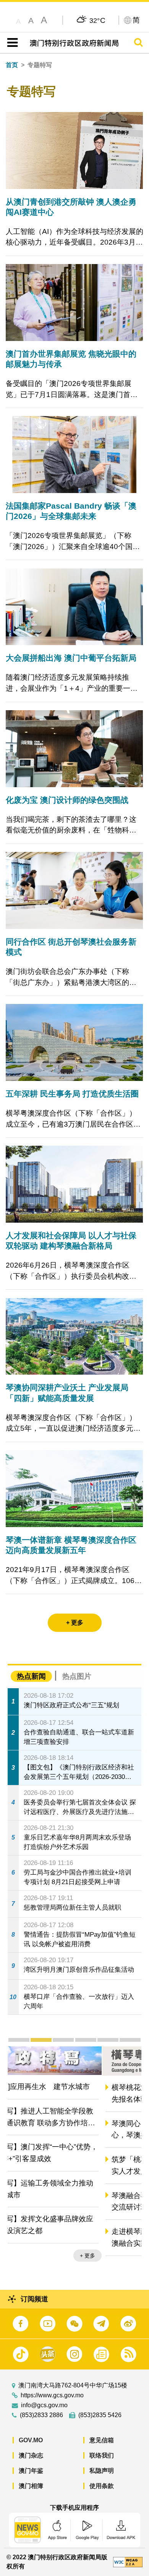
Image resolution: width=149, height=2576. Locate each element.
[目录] (11, 43)
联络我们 (102, 2455)
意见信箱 (102, 2440)
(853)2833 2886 (41, 2415)
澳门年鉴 (31, 2471)
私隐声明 (102, 2471)
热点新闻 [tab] (31, 1676)
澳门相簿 (31, 2486)
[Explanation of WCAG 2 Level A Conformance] (128, 2562)
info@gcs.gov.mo (44, 2405)
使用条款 (102, 2486)
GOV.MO (31, 2440)
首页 (12, 65)
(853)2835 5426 (100, 2415)
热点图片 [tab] (77, 1676)
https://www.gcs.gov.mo (52, 2395)
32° (98, 20)
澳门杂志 (31, 2455)
